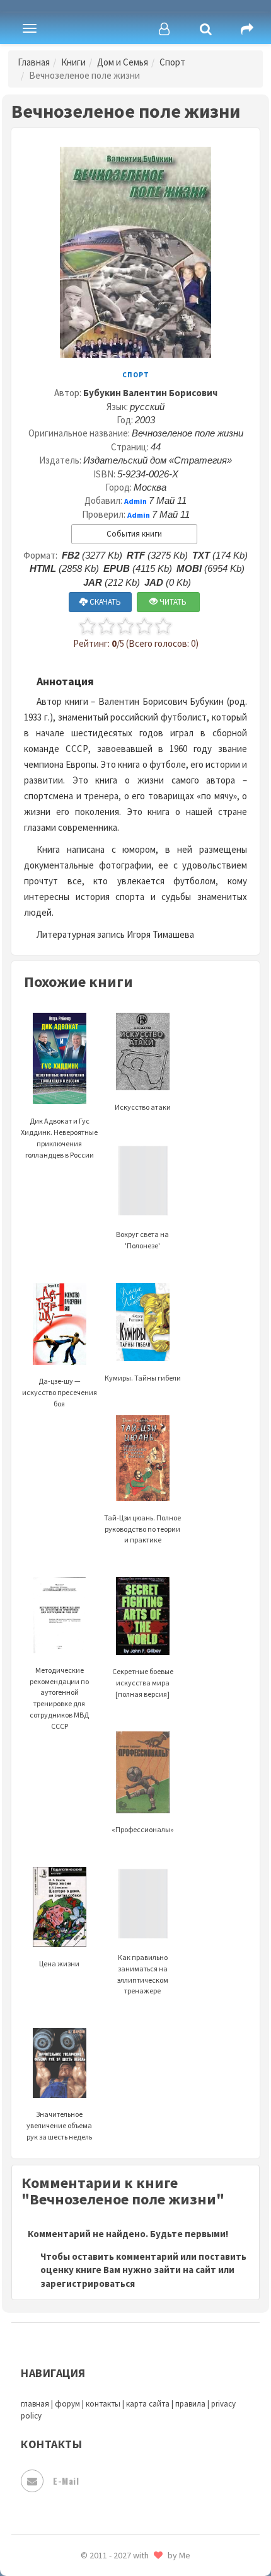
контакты (103, 2404)
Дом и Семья (123, 62)
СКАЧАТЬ (104, 602)
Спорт (172, 62)
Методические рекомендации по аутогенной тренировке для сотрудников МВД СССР (59, 1698)
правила (190, 2404)
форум (67, 2404)
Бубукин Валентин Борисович (150, 393)
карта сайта (148, 2404)
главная (35, 2404)
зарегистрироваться (88, 2283)
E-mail (66, 2481)
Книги (73, 62)
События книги (134, 534)
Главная (34, 62)
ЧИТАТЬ (172, 602)
